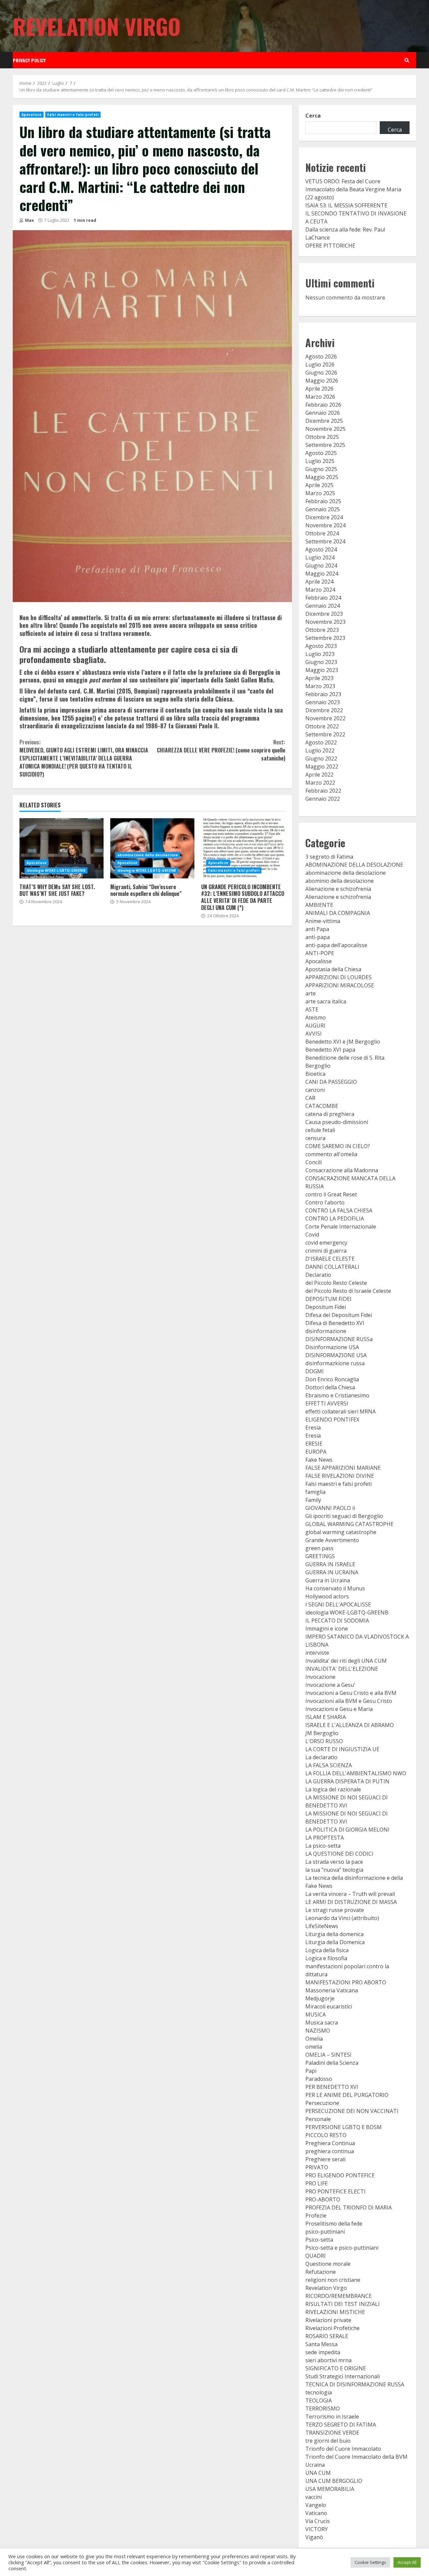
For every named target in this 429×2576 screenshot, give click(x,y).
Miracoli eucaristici (329, 2006)
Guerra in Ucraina (328, 1580)
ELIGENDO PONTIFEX (332, 1419)
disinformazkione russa (335, 1363)
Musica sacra (322, 2023)
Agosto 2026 (321, 356)
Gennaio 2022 (323, 799)
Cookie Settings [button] (370, 2562)
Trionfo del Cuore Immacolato (343, 2449)
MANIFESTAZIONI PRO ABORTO (346, 1982)
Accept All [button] (407, 2562)
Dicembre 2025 (324, 421)
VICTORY (317, 2529)
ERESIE (314, 1444)
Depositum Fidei (326, 1307)
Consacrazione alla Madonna (342, 1170)
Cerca (313, 116)
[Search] (407, 60)
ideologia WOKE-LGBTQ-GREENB (56, 870)
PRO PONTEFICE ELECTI (335, 2191)
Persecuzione (322, 2103)
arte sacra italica (326, 1001)
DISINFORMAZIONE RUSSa (339, 1339)
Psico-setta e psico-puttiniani (342, 2248)
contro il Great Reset (331, 1194)
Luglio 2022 (320, 750)
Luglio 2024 (320, 557)
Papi (311, 2071)
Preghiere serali (325, 2159)
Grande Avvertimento (332, 1540)
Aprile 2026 (319, 389)
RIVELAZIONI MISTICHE (335, 2312)
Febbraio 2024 (323, 598)
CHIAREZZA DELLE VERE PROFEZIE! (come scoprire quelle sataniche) (221, 750)
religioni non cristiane (333, 2280)
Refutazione (321, 2272)
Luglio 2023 (320, 654)
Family (313, 1500)
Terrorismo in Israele (332, 2417)
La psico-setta (323, 1846)
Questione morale (328, 2264)
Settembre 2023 (325, 638)
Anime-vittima (323, 921)
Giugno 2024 (321, 566)
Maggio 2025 (322, 477)
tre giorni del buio (328, 2441)
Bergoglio (318, 1066)
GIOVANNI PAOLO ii (330, 1508)
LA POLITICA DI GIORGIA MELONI (347, 1830)
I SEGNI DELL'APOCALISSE (338, 1604)
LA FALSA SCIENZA (329, 1765)
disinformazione (326, 1331)
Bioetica (315, 1074)
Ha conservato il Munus (335, 1588)
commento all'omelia (331, 1154)
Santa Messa (321, 2344)
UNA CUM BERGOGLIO (334, 2481)
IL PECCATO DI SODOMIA (337, 1621)
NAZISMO (318, 2031)
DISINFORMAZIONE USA (336, 1355)
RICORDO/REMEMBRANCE (339, 2296)
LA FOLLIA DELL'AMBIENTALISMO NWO (356, 1773)
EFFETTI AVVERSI (327, 1403)
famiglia (315, 1492)
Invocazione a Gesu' (330, 1685)
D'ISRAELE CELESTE (330, 1259)
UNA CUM (318, 2473)
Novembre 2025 (325, 429)
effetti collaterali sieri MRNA (341, 1411)
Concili (314, 1162)
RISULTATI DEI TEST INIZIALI (343, 2304)
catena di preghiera (330, 1114)
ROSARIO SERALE (327, 2336)
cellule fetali (320, 1130)
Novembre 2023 (325, 622)
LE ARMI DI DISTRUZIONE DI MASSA (351, 1902)
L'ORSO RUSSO (324, 1741)
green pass (319, 1548)
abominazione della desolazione (148, 855)
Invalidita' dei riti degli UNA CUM (346, 1661)
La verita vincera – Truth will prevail (350, 1894)
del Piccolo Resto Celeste (336, 1283)
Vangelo (316, 2505)
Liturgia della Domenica (335, 1942)
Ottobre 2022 (322, 726)
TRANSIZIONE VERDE (332, 2433)
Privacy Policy (29, 60)
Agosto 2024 (321, 549)
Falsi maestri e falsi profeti (73, 115)
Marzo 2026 (320, 397)
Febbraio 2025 (323, 501)
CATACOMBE (322, 1106)
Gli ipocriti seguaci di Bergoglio (344, 1516)
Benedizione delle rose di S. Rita (345, 1058)
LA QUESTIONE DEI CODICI (339, 1854)
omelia (314, 2047)
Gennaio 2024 (323, 606)
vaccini (314, 2497)
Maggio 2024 (322, 574)
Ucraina (315, 2465)
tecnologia (319, 2392)
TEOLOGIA (319, 2400)
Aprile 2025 (319, 485)
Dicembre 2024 (324, 517)
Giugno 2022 (321, 758)
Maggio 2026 (322, 381)
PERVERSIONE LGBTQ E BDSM (344, 2127)
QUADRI (316, 2256)
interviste (317, 1653)
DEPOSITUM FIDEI (328, 1299)
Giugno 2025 (321, 469)
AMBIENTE (319, 905)
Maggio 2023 (322, 670)
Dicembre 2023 (324, 614)
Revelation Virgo (97, 26)
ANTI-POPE (320, 953)
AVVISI (314, 1034)
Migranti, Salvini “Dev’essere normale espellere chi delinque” (152, 848)
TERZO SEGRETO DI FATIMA (341, 2425)
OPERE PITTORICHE (330, 246)
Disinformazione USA (332, 1347)
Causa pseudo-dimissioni (337, 1122)
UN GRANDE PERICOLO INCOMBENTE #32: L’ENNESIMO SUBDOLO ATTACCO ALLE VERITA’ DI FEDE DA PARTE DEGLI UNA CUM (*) (243, 848)
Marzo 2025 (320, 493)
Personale (318, 2119)
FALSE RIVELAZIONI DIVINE (340, 1476)
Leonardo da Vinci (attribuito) (342, 1918)
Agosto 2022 (321, 742)
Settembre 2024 (325, 541)
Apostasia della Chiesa (333, 969)
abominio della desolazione (340, 881)
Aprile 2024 (319, 582)
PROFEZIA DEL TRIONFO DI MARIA (349, 2207)
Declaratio (318, 1275)
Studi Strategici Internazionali (343, 2376)
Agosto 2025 (321, 453)
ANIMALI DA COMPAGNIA (338, 913)
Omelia (314, 2039)
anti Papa (317, 929)
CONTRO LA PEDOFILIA (335, 1218)
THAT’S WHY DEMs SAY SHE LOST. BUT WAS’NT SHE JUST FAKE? (62, 848)
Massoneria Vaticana (332, 1990)
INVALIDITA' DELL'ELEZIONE (342, 1669)
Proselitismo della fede (334, 2224)
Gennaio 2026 (323, 413)
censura (315, 1138)
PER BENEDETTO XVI (332, 2087)
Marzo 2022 (320, 783)
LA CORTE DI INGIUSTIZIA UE (342, 1749)
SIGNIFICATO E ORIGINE (336, 2368)
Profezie (316, 2216)
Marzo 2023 (320, 686)
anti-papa (318, 937)
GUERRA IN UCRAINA (332, 1572)
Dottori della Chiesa (330, 1387)
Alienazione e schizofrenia (338, 889)
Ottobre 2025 (322, 437)
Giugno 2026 (321, 373)
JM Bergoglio (322, 1733)
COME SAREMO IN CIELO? (338, 1146)
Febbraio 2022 (323, 791)
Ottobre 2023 (322, 630)
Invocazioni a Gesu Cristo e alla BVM (351, 1693)
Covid (312, 1235)
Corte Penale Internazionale (341, 1227)
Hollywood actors (327, 1596)
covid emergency (326, 1243)
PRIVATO (317, 2167)
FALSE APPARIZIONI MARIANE (343, 1468)
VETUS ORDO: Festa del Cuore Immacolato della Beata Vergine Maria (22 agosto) (353, 189)
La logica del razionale (333, 1789)
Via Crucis (318, 2521)
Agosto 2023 (321, 646)
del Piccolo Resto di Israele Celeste (348, 1291)
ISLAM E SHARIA (326, 1717)
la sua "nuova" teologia (334, 1870)
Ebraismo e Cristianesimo (337, 1395)
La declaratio (321, 1757)
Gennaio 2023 (323, 702)
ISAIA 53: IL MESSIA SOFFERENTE (346, 205)
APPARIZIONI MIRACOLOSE (340, 985)
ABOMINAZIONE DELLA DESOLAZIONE (354, 865)
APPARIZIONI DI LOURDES (339, 977)
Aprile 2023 (319, 678)
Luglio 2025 (320, 461)
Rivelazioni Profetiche (332, 2328)
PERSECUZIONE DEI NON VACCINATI (352, 2111)
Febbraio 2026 (323, 405)
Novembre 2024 (325, 525)
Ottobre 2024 (322, 533)
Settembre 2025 (325, 445)
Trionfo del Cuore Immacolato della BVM (356, 2457)
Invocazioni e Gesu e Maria (339, 1709)
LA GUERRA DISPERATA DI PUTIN (347, 1781)
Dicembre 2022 (324, 710)
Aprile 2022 (319, 775)
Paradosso (319, 2079)
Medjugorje (320, 1998)
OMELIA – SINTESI (328, 2055)
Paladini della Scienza (332, 2063)
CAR (310, 1098)
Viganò (314, 2537)
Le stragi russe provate (335, 1910)
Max (29, 220)
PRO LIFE (317, 2183)
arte (311, 993)
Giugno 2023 (321, 662)
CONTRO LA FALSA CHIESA (339, 1210)
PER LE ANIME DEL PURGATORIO (347, 2095)
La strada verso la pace (334, 1862)
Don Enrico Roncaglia (332, 1379)
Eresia (313, 1428)
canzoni (315, 1090)
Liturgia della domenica (334, 1934)
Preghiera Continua (330, 2143)
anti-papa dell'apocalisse (336, 945)
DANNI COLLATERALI (332, 1267)
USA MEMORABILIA (330, 2489)
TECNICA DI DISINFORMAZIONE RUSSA (355, 2384)
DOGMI (315, 1371)
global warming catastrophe (341, 1532)
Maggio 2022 (322, 767)
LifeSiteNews (322, 1926)
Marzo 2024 (320, 590)
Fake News (319, 1460)
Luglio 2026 (320, 365)
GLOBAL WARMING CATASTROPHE (349, 1524)
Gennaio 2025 (323, 509)
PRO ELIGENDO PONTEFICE (340, 2175)
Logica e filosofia (326, 1958)
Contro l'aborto (325, 1202)
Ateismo (316, 1017)
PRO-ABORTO (323, 2199)
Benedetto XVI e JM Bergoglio (343, 1042)
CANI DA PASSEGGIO (331, 1082)
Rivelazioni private (328, 2320)
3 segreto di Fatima (329, 857)
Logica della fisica (327, 1950)
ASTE (312, 1009)
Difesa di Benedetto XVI (335, 1323)
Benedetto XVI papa (330, 1050)
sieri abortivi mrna (328, 2360)
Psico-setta (319, 2240)
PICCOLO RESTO (326, 2135)
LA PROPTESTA (325, 1838)
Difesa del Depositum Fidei (339, 1315)
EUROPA (316, 1452)
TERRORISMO (323, 2408)
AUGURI (315, 1026)
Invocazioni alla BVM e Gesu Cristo (349, 1701)
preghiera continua (330, 2151)
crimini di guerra (326, 1251)
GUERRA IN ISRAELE (330, 1564)
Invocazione (320, 1677)
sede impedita (323, 2352)
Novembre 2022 (325, 718)
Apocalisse (32, 115)
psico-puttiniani (325, 2232)
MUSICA (316, 2014)
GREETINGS (320, 1556)
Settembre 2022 (325, 734)
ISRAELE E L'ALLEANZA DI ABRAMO (350, 1725)
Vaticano (316, 2513)
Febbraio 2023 (323, 694)
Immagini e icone (327, 1629)
